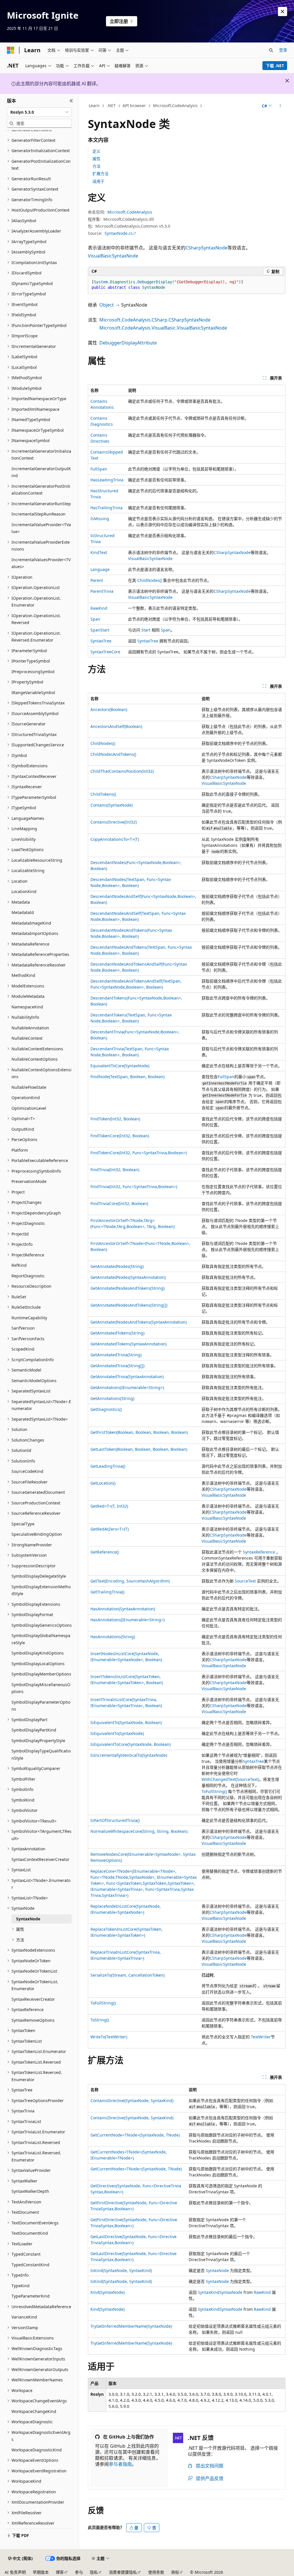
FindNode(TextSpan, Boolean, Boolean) (127, 1077)
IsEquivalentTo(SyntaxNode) (117, 1733)
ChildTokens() (103, 794)
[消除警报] (283, 11)
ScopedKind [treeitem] (23, 1349)
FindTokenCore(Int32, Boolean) (120, 1136)
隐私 (94, 2572)
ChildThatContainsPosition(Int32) (122, 771)
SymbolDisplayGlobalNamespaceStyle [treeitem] (41, 1639)
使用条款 (156, 2572)
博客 (60, 2572)
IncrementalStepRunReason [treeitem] (38, 514)
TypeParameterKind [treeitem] (31, 2296)
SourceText (245, 1581)
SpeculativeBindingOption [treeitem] (37, 1534)
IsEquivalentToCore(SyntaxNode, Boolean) (130, 1744)
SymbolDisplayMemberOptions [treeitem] (41, 1674)
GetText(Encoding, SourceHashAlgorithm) (130, 1581)
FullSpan (99, 469)
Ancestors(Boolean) (109, 709)
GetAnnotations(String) (112, 1398)
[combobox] (39, 112)
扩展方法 (100, 174)
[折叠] (71, 101)
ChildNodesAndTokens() (113, 754)
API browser (134, 105)
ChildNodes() (150, 580)
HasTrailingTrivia (107, 508)
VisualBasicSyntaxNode (113, 256)
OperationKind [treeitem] (26, 1098)
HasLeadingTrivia (107, 480)
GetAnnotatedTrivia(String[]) (117, 1366)
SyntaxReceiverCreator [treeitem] (33, 1999)
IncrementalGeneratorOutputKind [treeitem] (41, 472)
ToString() (100, 2020)
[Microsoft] (11, 50)
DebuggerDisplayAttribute (128, 343)
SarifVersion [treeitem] (23, 1328)
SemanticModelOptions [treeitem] (34, 1381)
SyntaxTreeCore (105, 652)
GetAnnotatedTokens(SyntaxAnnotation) (128, 1344)
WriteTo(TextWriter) (109, 2037)
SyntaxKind (209, 2292)
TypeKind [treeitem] (21, 2286)
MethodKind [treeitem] (23, 975)
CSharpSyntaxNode (206, 248)
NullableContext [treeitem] (27, 1038)
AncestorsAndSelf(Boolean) (116, 726)
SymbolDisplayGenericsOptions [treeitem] (42, 1625)
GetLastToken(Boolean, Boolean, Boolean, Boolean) (139, 1449)
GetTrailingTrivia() (107, 1592)
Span (95, 619)
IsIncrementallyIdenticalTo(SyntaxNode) (129, 1755)
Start (146, 630)
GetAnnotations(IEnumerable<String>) (127, 1387)
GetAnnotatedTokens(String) (117, 1333)
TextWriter (261, 2037)
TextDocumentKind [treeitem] (30, 2233)
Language (100, 569)
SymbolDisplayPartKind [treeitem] (34, 1730)
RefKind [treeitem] (19, 1265)
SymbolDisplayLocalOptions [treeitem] (38, 1664)
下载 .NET (275, 66)
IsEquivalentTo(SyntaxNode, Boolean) (126, 1722)
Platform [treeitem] (20, 1150)
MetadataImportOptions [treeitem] (35, 933)
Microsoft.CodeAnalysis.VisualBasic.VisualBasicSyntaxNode (163, 328)
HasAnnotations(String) (113, 1637)
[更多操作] (280, 106)
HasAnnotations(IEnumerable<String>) (127, 1620)
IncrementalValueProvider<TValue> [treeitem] (41, 528)
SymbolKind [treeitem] (23, 1800)
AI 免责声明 (15, 2572)
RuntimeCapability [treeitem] (29, 1318)
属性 (96, 159)
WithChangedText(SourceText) (230, 1779)
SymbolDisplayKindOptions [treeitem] (38, 1653)
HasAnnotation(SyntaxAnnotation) (123, 1609)
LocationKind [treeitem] (24, 891)
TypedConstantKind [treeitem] (30, 2265)
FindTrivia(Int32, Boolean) (115, 1170)
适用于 (98, 181)
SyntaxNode (217, 2270)
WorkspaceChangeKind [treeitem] (34, 2411)
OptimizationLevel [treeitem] (29, 1108)
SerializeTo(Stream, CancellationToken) (127, 1975)
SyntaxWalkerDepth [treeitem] (30, 2191)
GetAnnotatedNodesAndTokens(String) (127, 1288)
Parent (97, 580)
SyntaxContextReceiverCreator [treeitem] (40, 1859)
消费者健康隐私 (123, 2572)
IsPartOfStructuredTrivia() (115, 1820)
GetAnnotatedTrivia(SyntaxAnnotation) (127, 1377)
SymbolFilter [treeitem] (23, 1779)
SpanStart (100, 630)
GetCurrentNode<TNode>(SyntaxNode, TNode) (135, 2135)
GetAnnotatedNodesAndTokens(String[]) (129, 1305)
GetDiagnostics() (106, 1409)
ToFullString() (214, 1791)
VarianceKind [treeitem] (24, 2317)
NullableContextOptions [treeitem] (35, 1059)
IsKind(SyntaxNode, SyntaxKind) (121, 2270)
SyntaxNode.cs (119, 233)
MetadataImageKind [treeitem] (31, 923)
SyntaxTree (101, 641)
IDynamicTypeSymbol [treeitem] (32, 283)
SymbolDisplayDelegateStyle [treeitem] (39, 1576)
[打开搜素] (271, 50)
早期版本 (41, 2572)
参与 (79, 2572)
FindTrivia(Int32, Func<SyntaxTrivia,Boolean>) (134, 1187)
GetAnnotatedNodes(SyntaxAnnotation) (128, 1277)
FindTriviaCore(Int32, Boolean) (119, 1203)
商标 (175, 2572)
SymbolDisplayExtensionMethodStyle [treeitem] (41, 1590)
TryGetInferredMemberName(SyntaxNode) (131, 2326)
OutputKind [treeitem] (23, 1129)
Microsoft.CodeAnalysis (175, 105)
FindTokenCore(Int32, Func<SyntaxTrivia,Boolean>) (139, 1153)
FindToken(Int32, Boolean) (115, 1119)
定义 (96, 151)
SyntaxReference (259, 1552)
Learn (94, 105)
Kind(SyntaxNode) (108, 2292)
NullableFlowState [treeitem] (29, 1087)
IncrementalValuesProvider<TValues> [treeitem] (41, 563)
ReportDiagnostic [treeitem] (28, 1276)
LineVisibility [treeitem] (24, 839)
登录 (283, 50)
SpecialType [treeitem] (23, 1524)
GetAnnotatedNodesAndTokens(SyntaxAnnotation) (139, 1322)
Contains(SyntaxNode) (112, 805)
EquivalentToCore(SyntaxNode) (120, 1066)
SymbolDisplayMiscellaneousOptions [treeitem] (41, 1688)
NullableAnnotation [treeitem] (30, 1028)
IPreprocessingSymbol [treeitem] (33, 672)
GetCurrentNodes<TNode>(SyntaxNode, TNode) (136, 2169)
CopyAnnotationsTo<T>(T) (115, 839)
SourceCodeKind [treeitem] (27, 1471)
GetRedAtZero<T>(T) (110, 1529)
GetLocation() (103, 1483)
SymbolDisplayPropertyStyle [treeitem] (38, 1741)
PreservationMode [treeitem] (29, 1181)
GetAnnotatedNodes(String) (117, 1266)
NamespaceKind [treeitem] (27, 1007)
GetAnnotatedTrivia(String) (116, 1355)
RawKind (99, 608)
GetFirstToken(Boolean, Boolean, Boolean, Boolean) (139, 1432)
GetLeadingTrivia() (108, 1466)
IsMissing (100, 519)
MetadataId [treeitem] (23, 912)
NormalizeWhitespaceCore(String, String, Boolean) (139, 1831)
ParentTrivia (102, 591)
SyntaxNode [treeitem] (28, 1919)
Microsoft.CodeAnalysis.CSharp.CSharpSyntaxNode (155, 320)
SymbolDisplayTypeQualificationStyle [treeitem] (41, 1754)
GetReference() (105, 1552)
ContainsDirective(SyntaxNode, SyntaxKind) (132, 2100)
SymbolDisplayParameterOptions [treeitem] (41, 1706)
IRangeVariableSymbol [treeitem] (33, 693)
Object (107, 305)
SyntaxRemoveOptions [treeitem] (33, 2020)
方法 (96, 166)
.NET (111, 105)
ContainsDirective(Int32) (114, 822)
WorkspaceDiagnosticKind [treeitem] (37, 2450)
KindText (99, 552)
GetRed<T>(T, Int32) (109, 1506)
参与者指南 (120, 2464)
